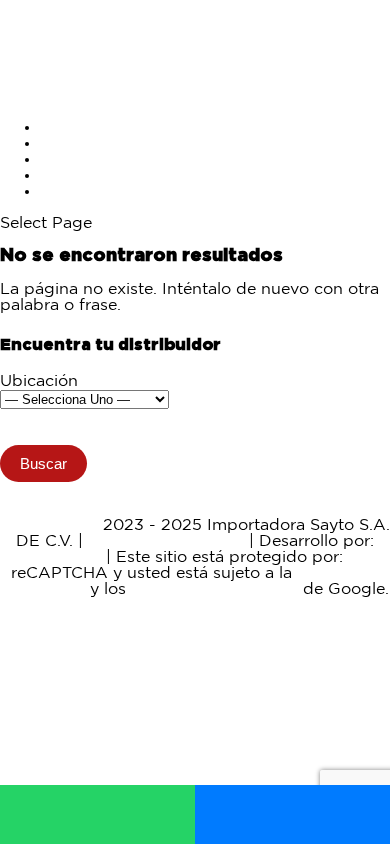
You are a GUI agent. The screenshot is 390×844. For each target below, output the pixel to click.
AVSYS (74, 557)
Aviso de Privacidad (166, 541)
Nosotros (75, 175)
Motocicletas (89, 127)
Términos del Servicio (214, 589)
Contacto (76, 191)
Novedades (84, 159)
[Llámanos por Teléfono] (292, 814)
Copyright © (49, 525)
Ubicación (39, 381)
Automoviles (89, 143)
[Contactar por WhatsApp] (97, 814)
